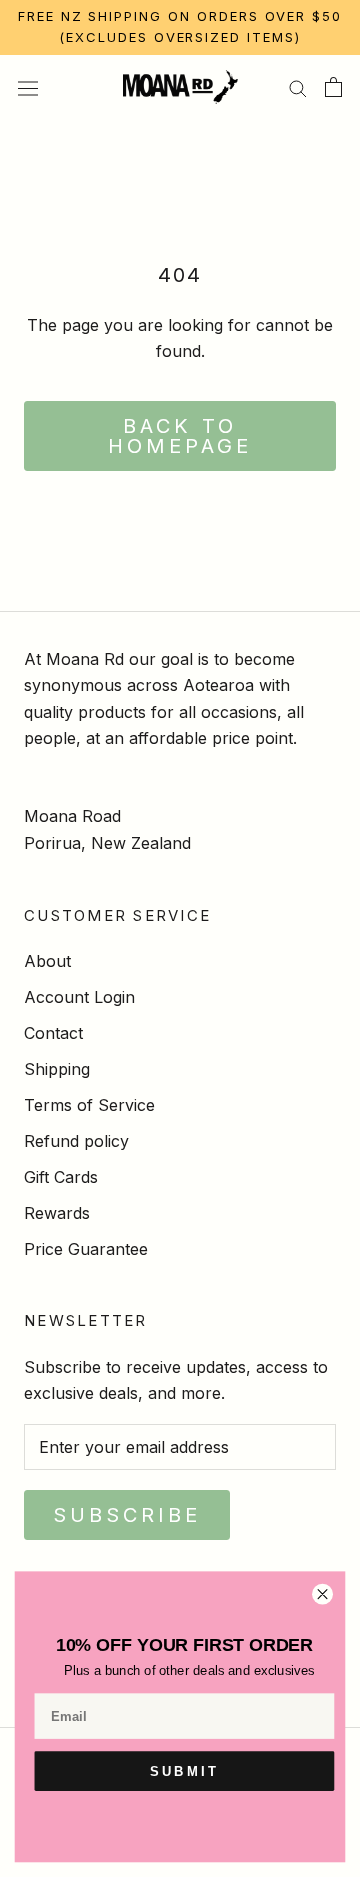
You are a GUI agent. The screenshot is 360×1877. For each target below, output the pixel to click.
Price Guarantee (86, 1249)
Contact (53, 1033)
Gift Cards (61, 1177)
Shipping (57, 1069)
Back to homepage (180, 436)
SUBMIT (184, 1771)
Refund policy (76, 1141)
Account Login (79, 997)
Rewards (57, 1213)
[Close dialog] (323, 1594)
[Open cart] (333, 87)
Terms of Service (89, 1105)
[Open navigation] (28, 86)
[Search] (298, 87)
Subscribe (127, 1515)
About (47, 961)
